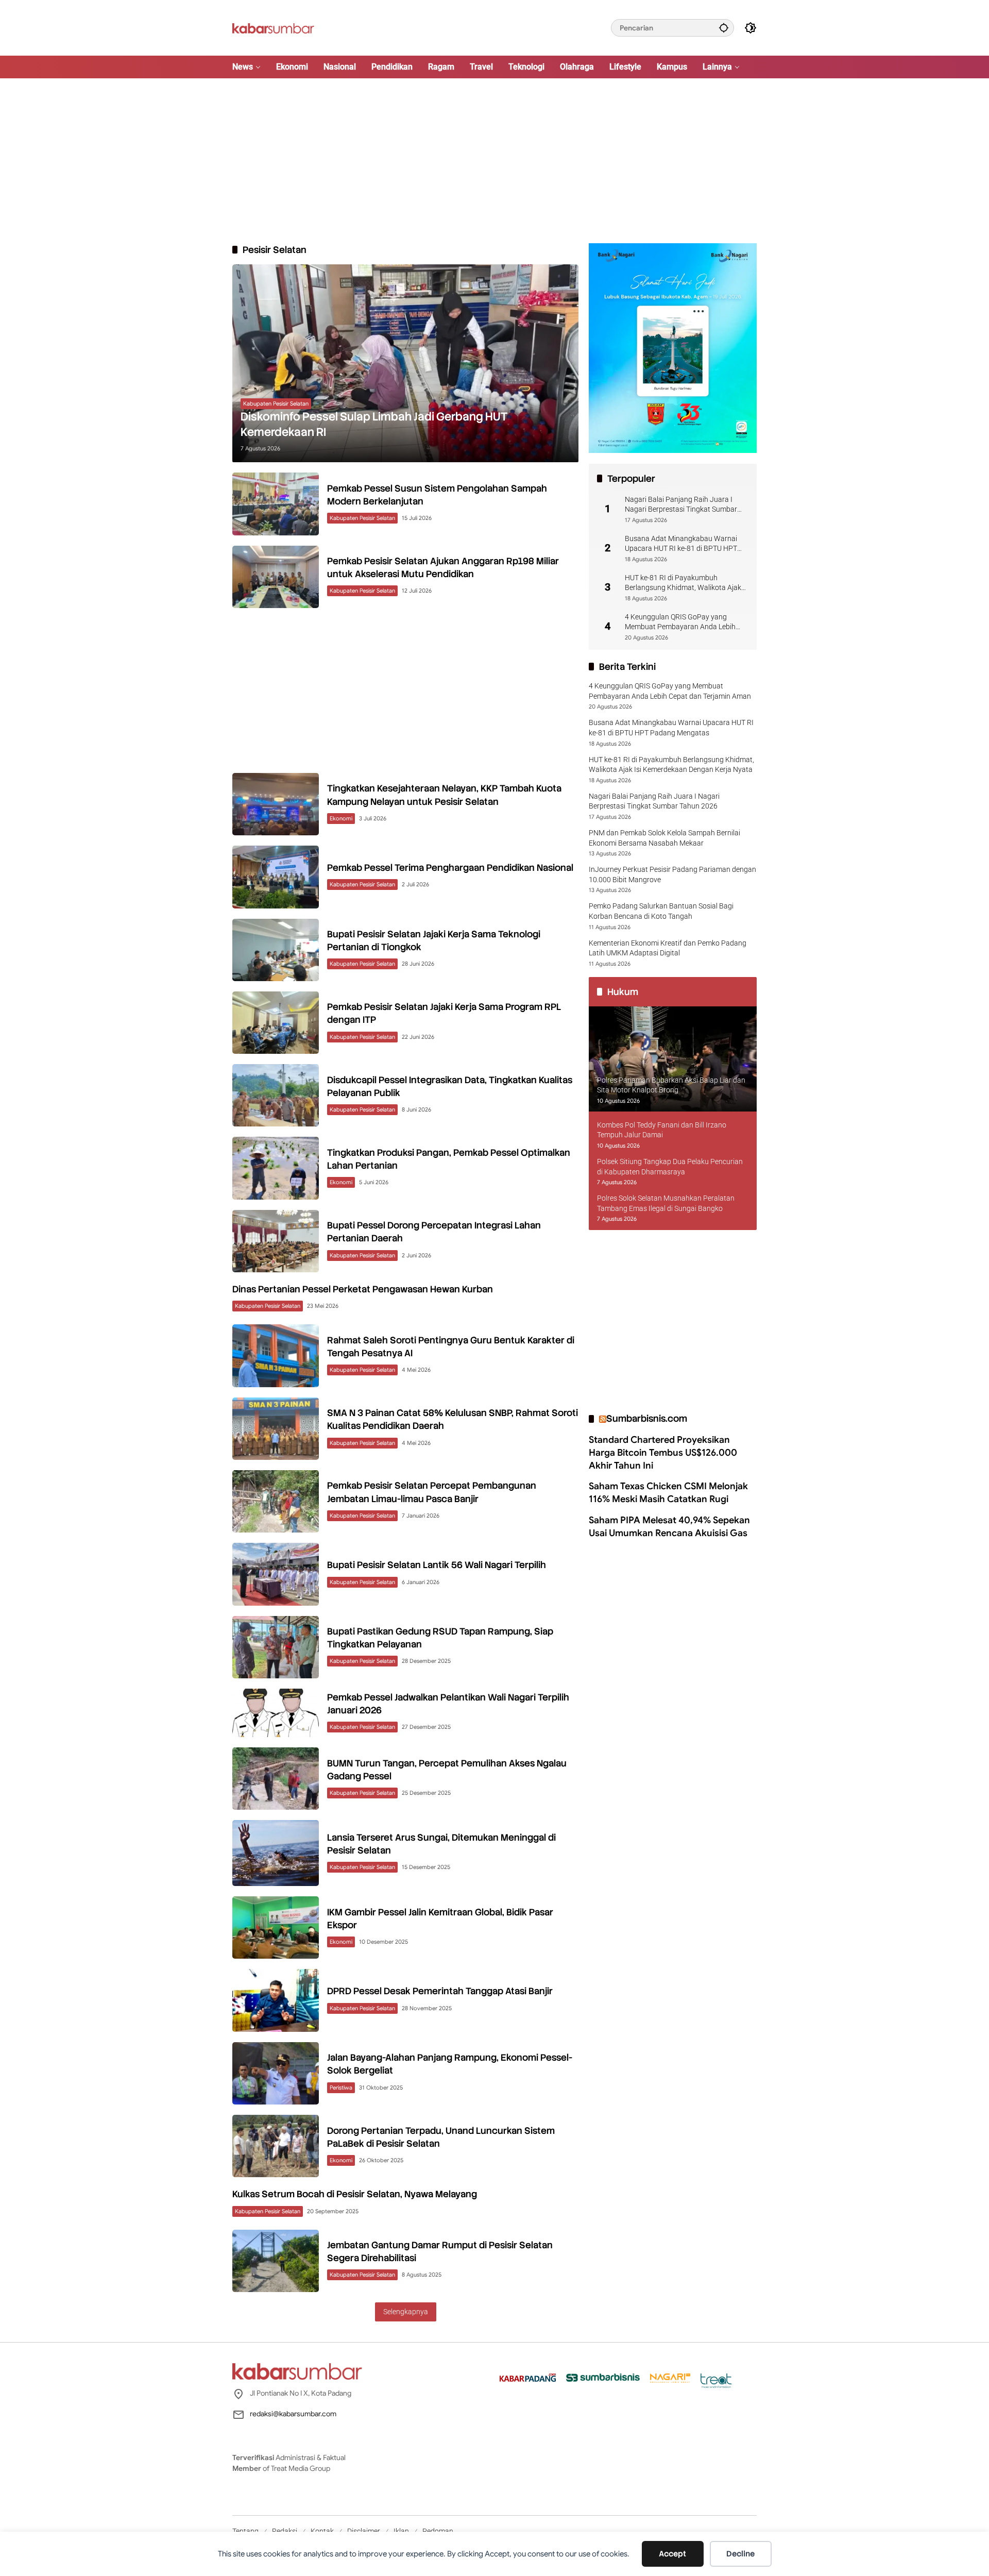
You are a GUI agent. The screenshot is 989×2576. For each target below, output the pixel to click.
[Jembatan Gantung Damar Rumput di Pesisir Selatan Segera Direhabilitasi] (276, 2261)
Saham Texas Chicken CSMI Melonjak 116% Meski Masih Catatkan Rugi (668, 1493)
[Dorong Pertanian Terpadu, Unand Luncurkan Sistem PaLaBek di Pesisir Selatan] (276, 2146)
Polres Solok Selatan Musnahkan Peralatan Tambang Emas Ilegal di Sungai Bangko (666, 1203)
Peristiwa (341, 2087)
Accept (672, 2554)
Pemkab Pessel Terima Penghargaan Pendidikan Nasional (450, 868)
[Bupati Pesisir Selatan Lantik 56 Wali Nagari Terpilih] (276, 1574)
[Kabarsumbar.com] (273, 27)
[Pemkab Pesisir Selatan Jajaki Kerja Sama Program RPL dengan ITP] (276, 1023)
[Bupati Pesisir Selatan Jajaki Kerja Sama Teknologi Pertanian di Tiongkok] (276, 950)
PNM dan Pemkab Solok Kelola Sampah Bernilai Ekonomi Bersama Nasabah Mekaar (664, 838)
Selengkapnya (406, 2312)
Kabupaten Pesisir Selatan (276, 403)
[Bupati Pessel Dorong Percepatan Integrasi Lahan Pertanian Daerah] (276, 1241)
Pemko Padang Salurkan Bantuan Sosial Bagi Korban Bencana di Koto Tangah (661, 911)
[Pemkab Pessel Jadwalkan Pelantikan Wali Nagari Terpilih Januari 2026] (276, 1713)
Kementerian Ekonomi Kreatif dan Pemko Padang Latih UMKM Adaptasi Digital (668, 948)
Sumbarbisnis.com (647, 1418)
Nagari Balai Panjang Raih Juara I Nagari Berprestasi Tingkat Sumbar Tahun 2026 (681, 504)
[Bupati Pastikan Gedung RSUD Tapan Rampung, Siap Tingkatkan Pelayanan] (276, 1647)
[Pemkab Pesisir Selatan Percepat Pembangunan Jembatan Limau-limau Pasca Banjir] (276, 1501)
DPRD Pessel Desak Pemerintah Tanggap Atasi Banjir (440, 1991)
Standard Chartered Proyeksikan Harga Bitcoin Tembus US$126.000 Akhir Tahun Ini (663, 1452)
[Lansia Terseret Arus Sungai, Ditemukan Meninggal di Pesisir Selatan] (276, 1853)
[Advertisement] (494, 161)
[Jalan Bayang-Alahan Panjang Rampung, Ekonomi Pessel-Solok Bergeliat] (276, 2073)
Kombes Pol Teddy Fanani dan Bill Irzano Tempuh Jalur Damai (662, 1130)
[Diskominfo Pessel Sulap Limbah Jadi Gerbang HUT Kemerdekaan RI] (405, 363)
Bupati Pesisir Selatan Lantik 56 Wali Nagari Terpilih (437, 1565)
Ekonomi (341, 818)
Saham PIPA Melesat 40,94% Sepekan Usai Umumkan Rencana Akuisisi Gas (669, 1526)
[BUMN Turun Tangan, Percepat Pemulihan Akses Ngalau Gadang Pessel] (276, 1779)
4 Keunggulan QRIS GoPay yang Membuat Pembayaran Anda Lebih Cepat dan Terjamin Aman (680, 622)
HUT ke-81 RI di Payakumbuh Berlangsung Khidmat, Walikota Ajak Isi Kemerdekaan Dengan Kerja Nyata (684, 583)
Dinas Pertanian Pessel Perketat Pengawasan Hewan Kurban (363, 1289)
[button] (724, 28)
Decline (740, 2554)
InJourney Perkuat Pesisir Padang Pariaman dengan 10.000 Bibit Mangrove (672, 874)
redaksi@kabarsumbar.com (293, 2414)
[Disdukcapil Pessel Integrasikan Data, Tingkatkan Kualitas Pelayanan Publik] (276, 1095)
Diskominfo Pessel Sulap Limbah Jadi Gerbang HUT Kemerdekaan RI (374, 425)
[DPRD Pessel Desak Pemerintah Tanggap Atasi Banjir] (276, 2000)
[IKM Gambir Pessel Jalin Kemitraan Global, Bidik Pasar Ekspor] (276, 1927)
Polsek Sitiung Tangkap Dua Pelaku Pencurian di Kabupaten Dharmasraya (670, 1167)
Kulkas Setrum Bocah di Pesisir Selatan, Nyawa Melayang (355, 2194)
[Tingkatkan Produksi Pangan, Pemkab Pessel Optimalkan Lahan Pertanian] (276, 1168)
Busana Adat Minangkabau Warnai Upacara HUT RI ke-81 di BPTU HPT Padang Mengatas (681, 544)
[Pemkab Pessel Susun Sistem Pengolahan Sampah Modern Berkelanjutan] (276, 504)
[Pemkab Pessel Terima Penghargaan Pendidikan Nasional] (276, 877)
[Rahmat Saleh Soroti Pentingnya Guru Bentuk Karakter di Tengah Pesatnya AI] (276, 1356)
